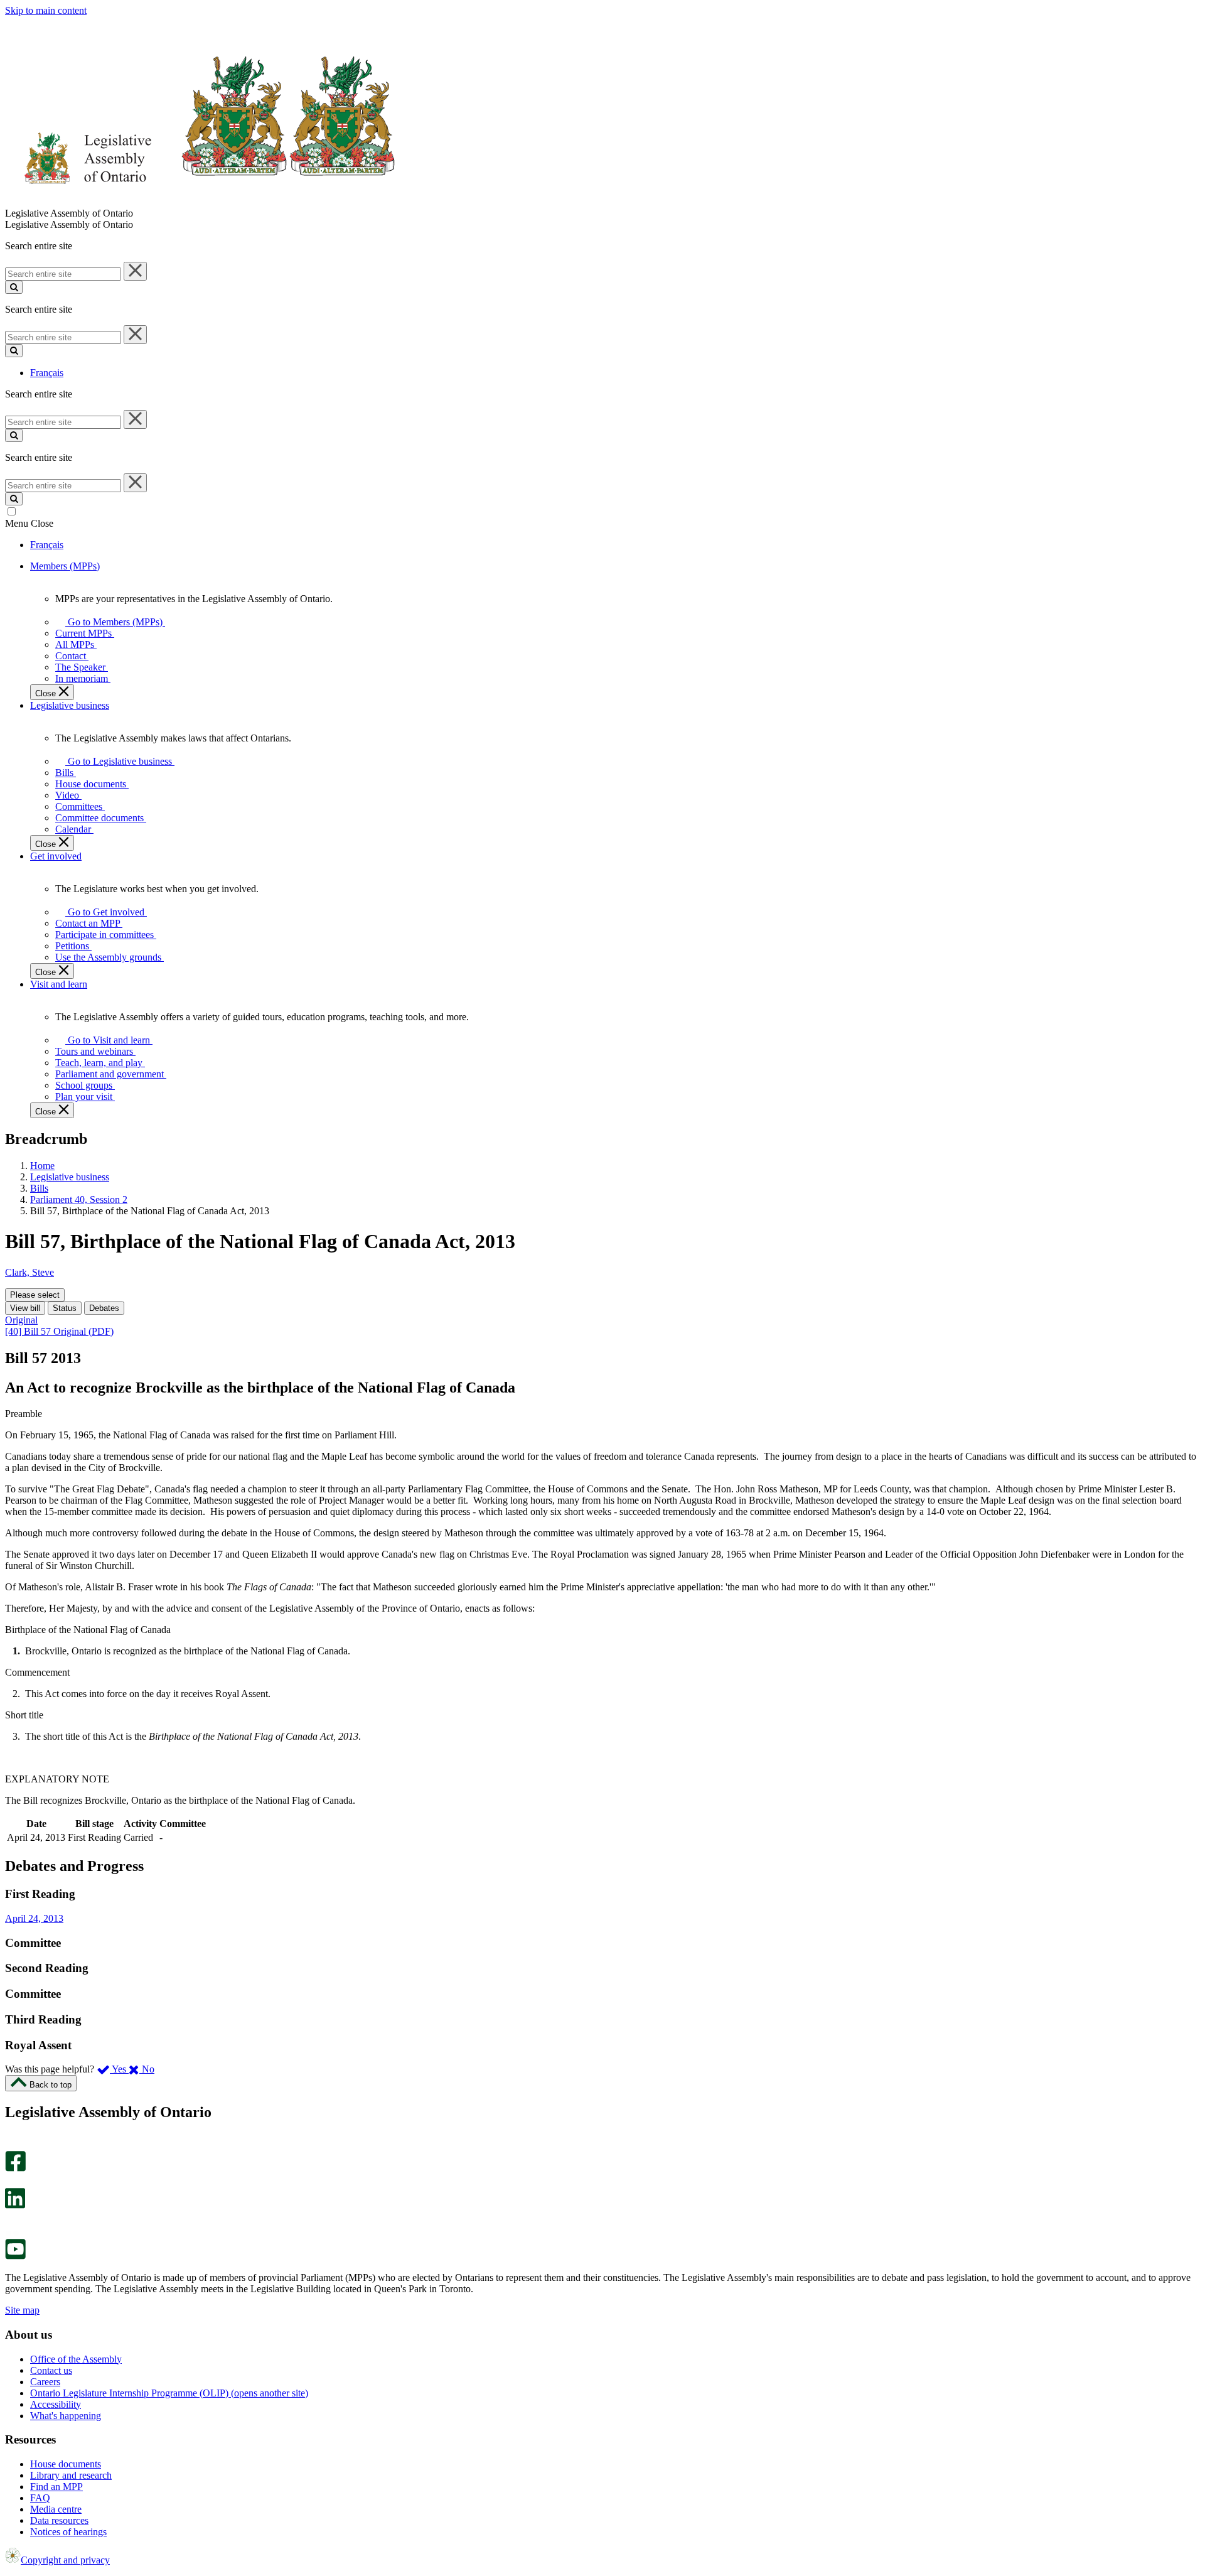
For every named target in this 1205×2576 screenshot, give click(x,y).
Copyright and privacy (65, 2560)
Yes (119, 2069)
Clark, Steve (29, 1272)
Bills (39, 1188)
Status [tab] (65, 1308)
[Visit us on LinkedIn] (15, 2205)
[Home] (201, 202)
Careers (45, 2382)
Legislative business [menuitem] (70, 705)
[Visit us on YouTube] (15, 2256)
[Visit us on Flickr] (12, 2233)
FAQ (40, 2498)
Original (21, 1320)
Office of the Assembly (76, 2359)
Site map (22, 2310)
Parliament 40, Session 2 (79, 1199)
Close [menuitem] (47, 693)
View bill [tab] (25, 1308)
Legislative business (70, 1177)
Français (47, 373)
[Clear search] (135, 271)
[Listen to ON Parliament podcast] (11, 2222)
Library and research (71, 2475)
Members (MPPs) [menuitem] (65, 566)
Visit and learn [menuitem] (59, 984)
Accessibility (56, 2404)
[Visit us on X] (12, 2182)
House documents (66, 2464)
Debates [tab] (104, 1308)
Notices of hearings (68, 2532)
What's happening (66, 2416)
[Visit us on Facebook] (15, 2168)
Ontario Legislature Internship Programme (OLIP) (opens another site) (169, 2393)
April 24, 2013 (34, 1918)
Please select (35, 1295)
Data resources (59, 2520)
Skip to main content (46, 10)
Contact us (51, 2370)
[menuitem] (113, 622)
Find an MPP (56, 2487)
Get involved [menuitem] (56, 856)
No (147, 2069)
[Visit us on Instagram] (12, 2145)
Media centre (56, 2509)
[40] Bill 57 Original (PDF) (59, 1331)
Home (42, 1166)
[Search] (14, 287)
